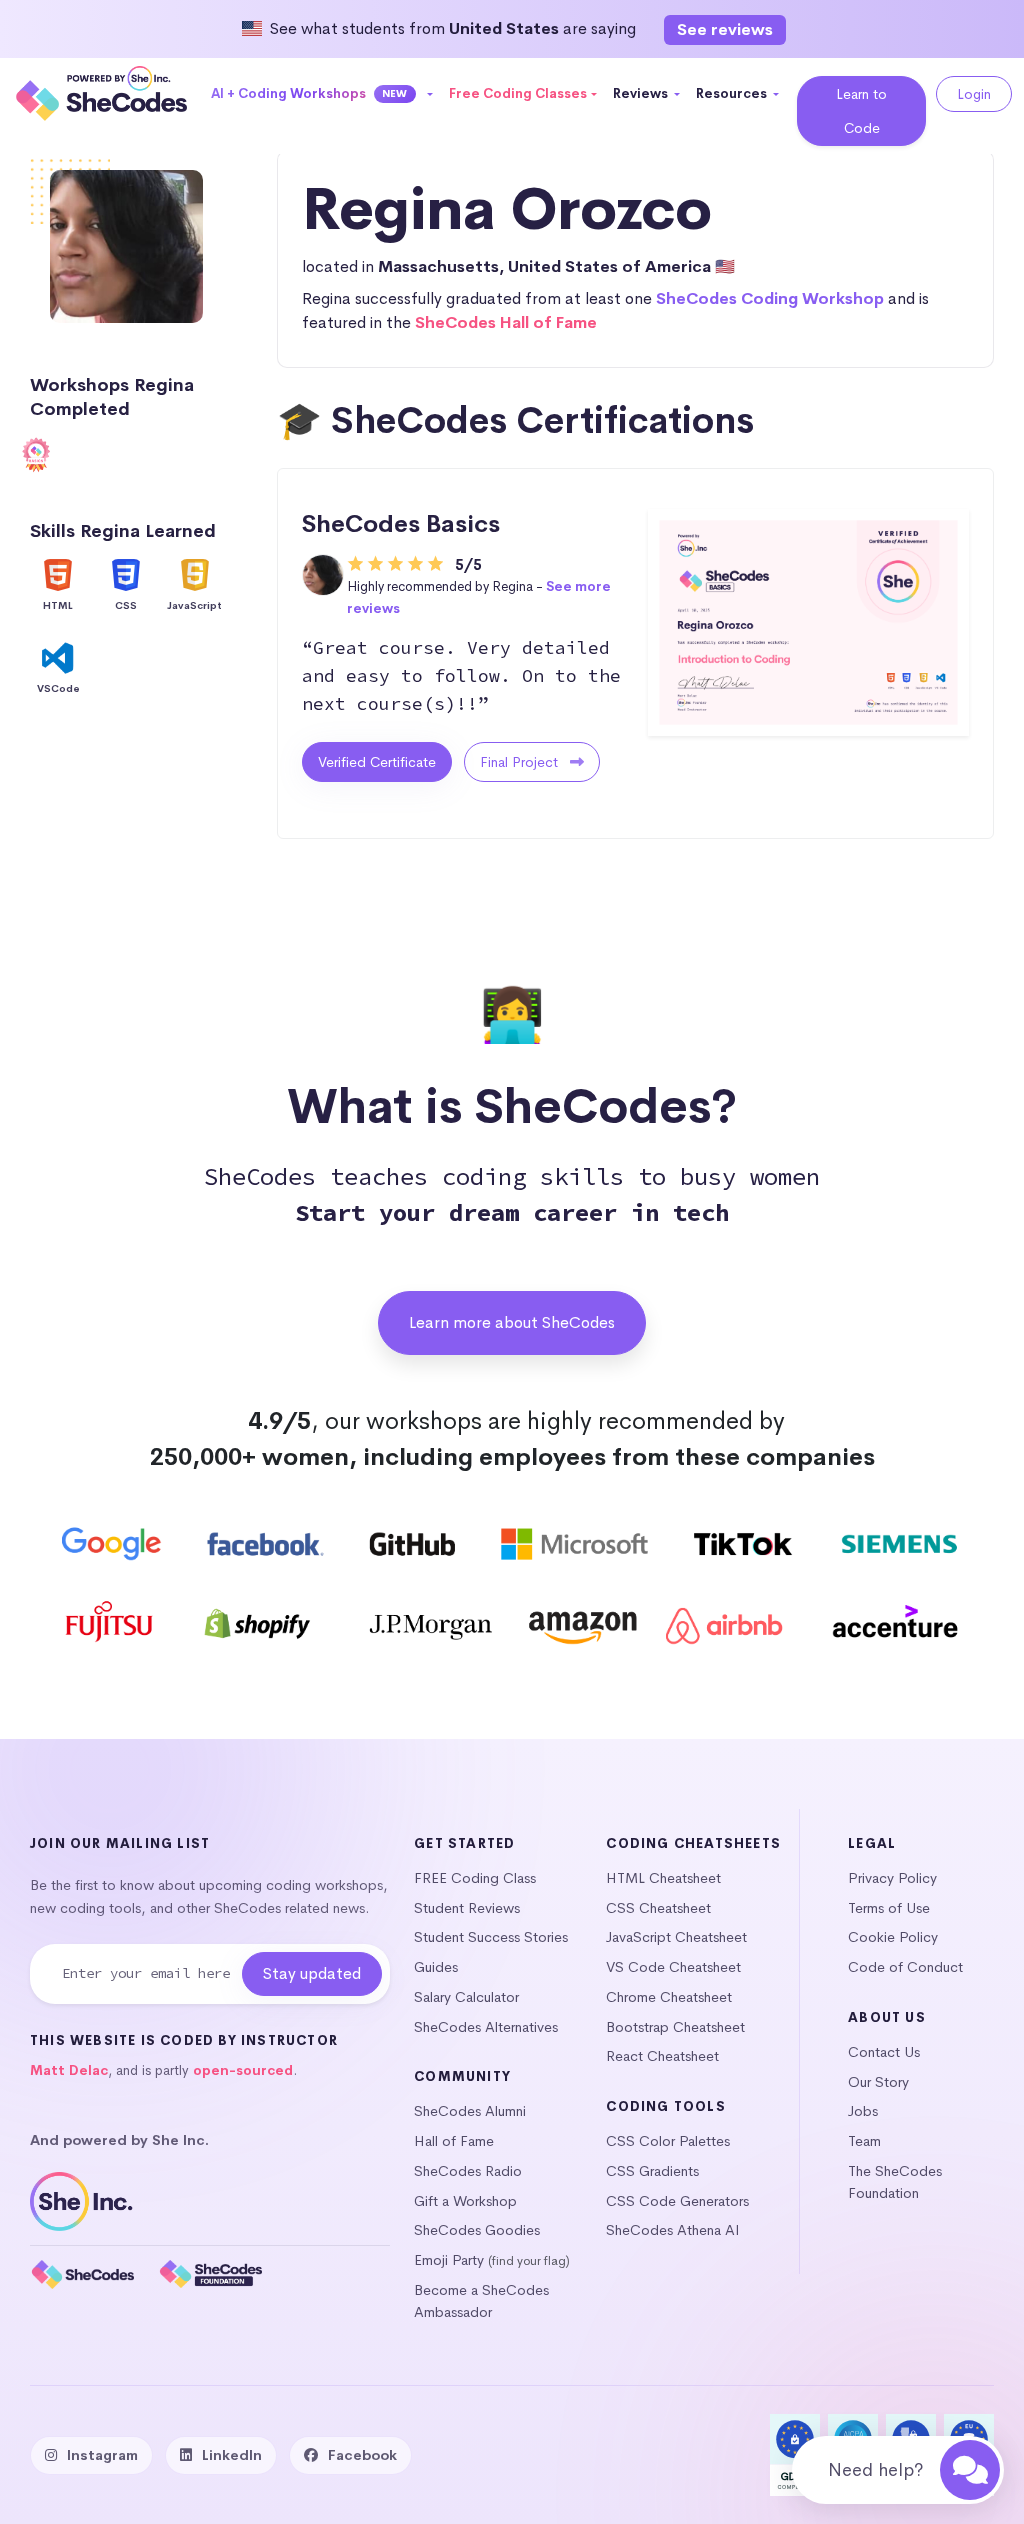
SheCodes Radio (468, 2171)
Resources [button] (733, 93)
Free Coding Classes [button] (518, 93)
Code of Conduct (905, 1967)
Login (974, 94)
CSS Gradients (652, 2171)
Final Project (521, 762)
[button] (322, 94)
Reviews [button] (642, 93)
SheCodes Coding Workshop (770, 298)
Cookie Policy (893, 1937)
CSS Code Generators (677, 2201)
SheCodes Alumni (470, 2111)
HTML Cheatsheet (663, 1878)
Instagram (102, 2455)
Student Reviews (467, 1908)
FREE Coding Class (475, 1878)
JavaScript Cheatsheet (676, 1937)
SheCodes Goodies (477, 2230)
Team (864, 2141)
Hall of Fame (454, 2141)
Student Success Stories (491, 1937)
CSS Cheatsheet (658, 1908)
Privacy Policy (892, 1878)
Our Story (878, 2082)
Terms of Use (889, 1908)
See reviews (725, 29)
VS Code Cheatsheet (673, 1967)
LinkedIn (232, 2455)
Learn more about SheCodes (512, 1322)
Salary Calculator (466, 1997)
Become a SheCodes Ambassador (481, 2301)
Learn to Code (861, 111)
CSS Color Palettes (668, 2141)
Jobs (863, 2111)
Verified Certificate (377, 762)
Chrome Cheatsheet (669, 1997)
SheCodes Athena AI (673, 2230)
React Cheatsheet (662, 2056)
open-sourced (243, 2070)
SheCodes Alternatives (486, 2027)
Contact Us (884, 2052)
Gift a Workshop (465, 2201)
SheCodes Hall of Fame (506, 322)
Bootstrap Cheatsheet (675, 2027)
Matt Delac (69, 2070)
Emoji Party (449, 2260)
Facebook (362, 2455)
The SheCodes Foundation (895, 2182)
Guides (436, 1967)
